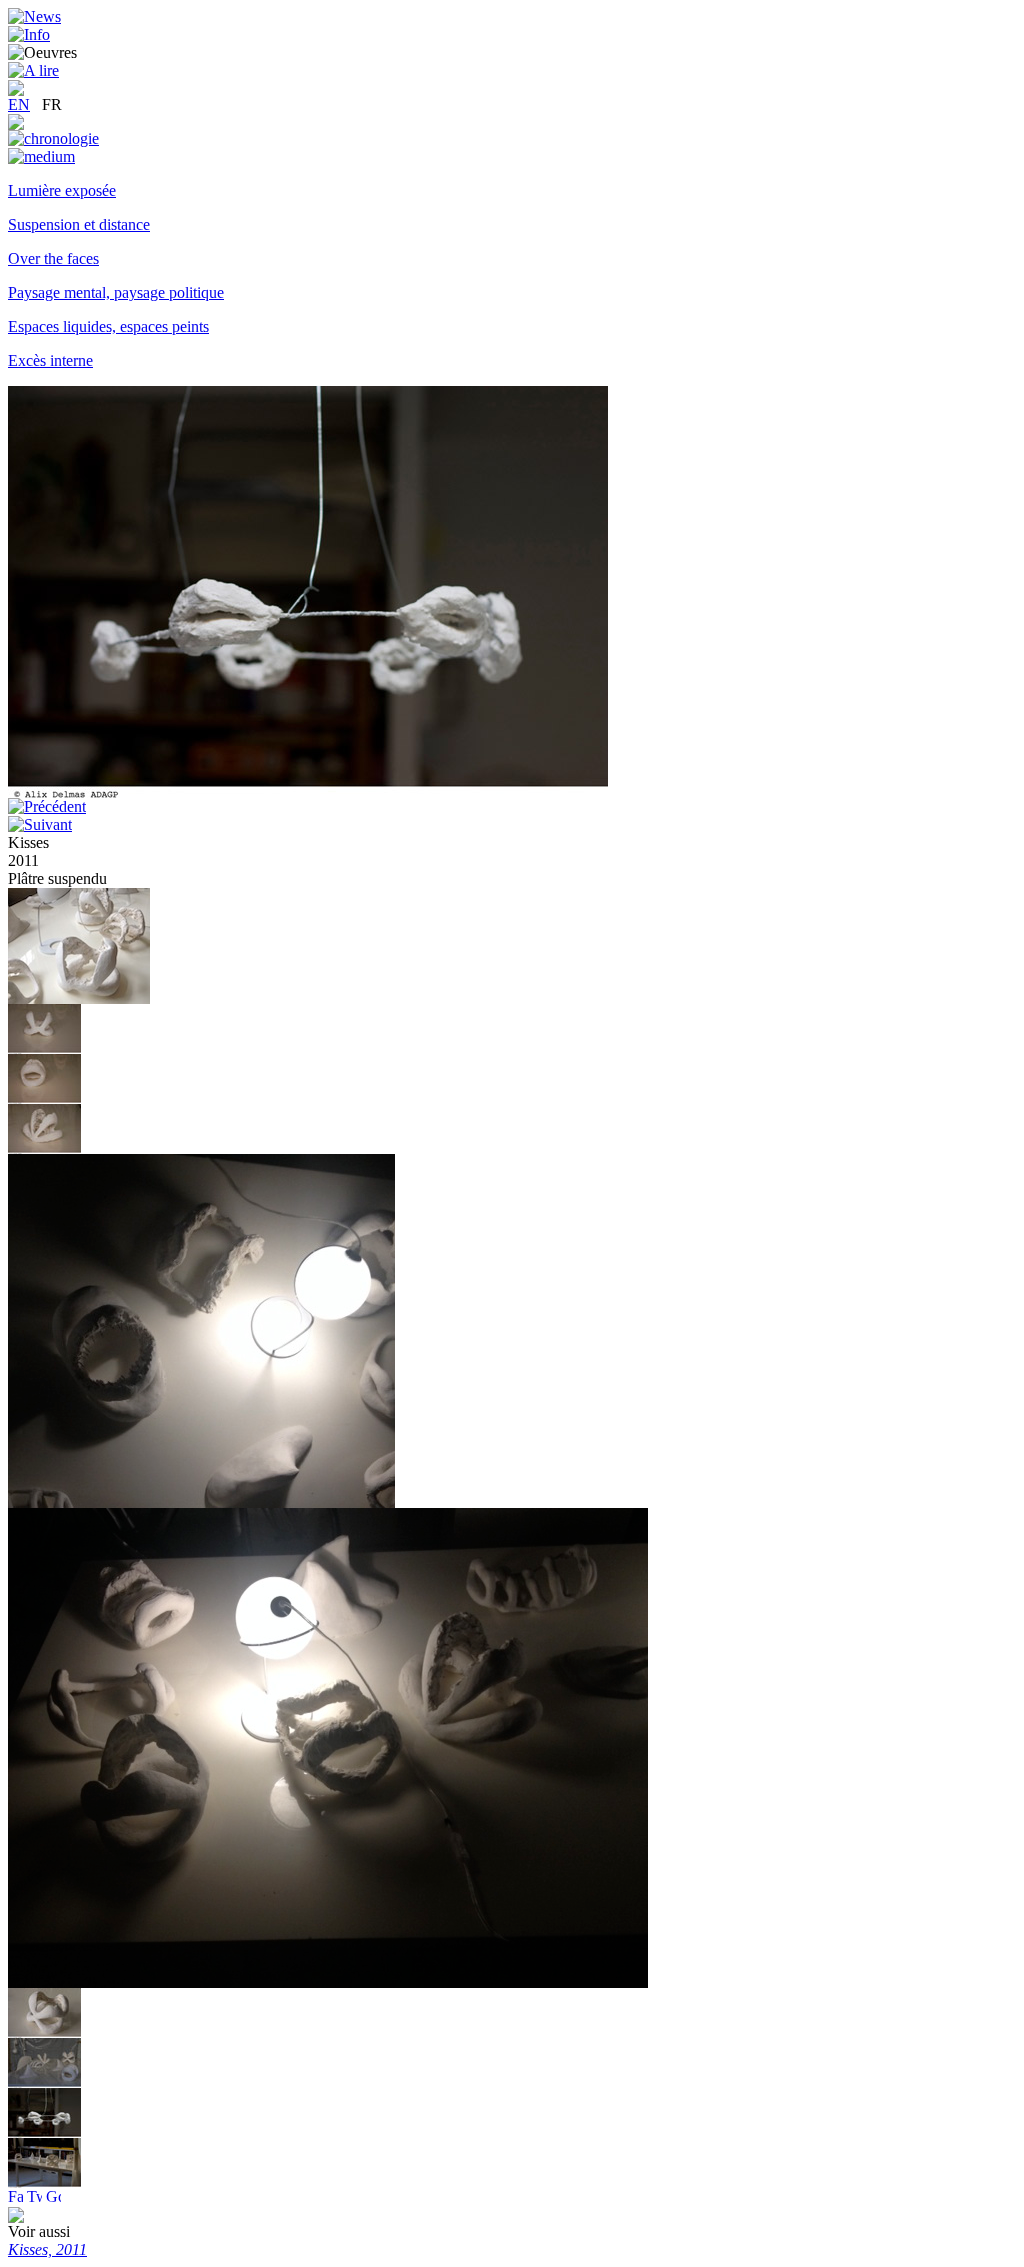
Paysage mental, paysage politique (116, 292)
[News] (34, 16)
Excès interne (50, 360)
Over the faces (53, 258)
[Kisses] (79, 998)
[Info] (29, 34)
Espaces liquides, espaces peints (108, 326)
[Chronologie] (53, 138)
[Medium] (41, 156)
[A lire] (33, 70)
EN (19, 104)
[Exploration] (16, 124)
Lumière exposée (62, 190)
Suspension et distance (79, 224)
